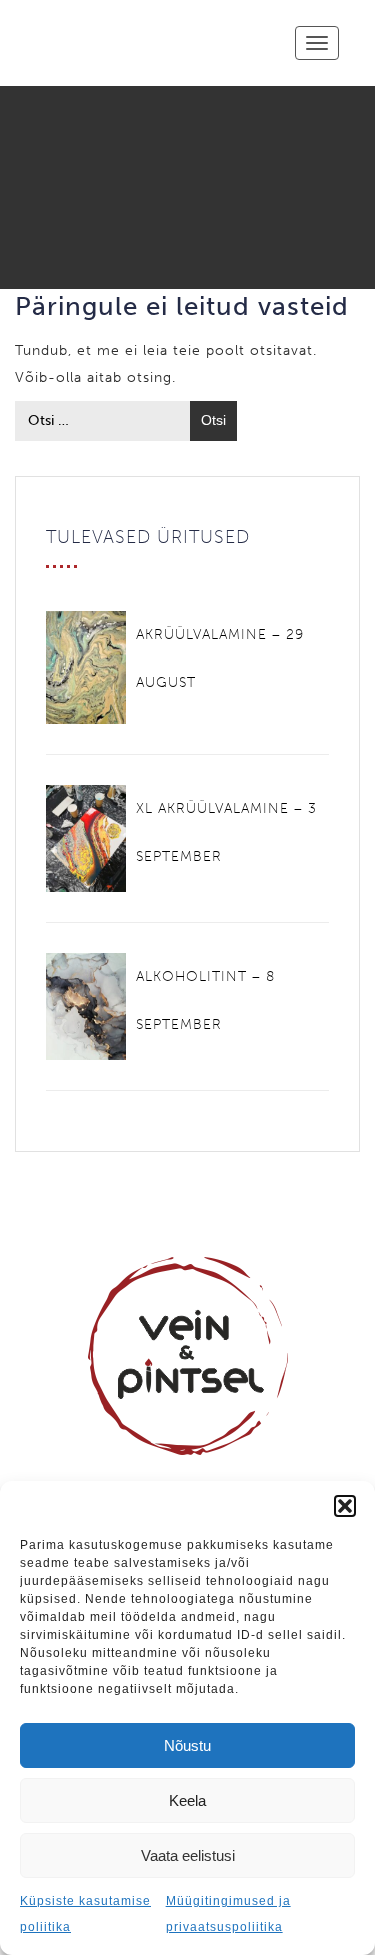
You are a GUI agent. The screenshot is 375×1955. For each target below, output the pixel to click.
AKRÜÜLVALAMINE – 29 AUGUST (220, 658)
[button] (345, 1506)
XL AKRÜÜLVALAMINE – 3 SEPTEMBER (226, 832)
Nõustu (187, 1745)
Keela (187, 1800)
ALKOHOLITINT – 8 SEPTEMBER (205, 1000)
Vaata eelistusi (188, 1855)
